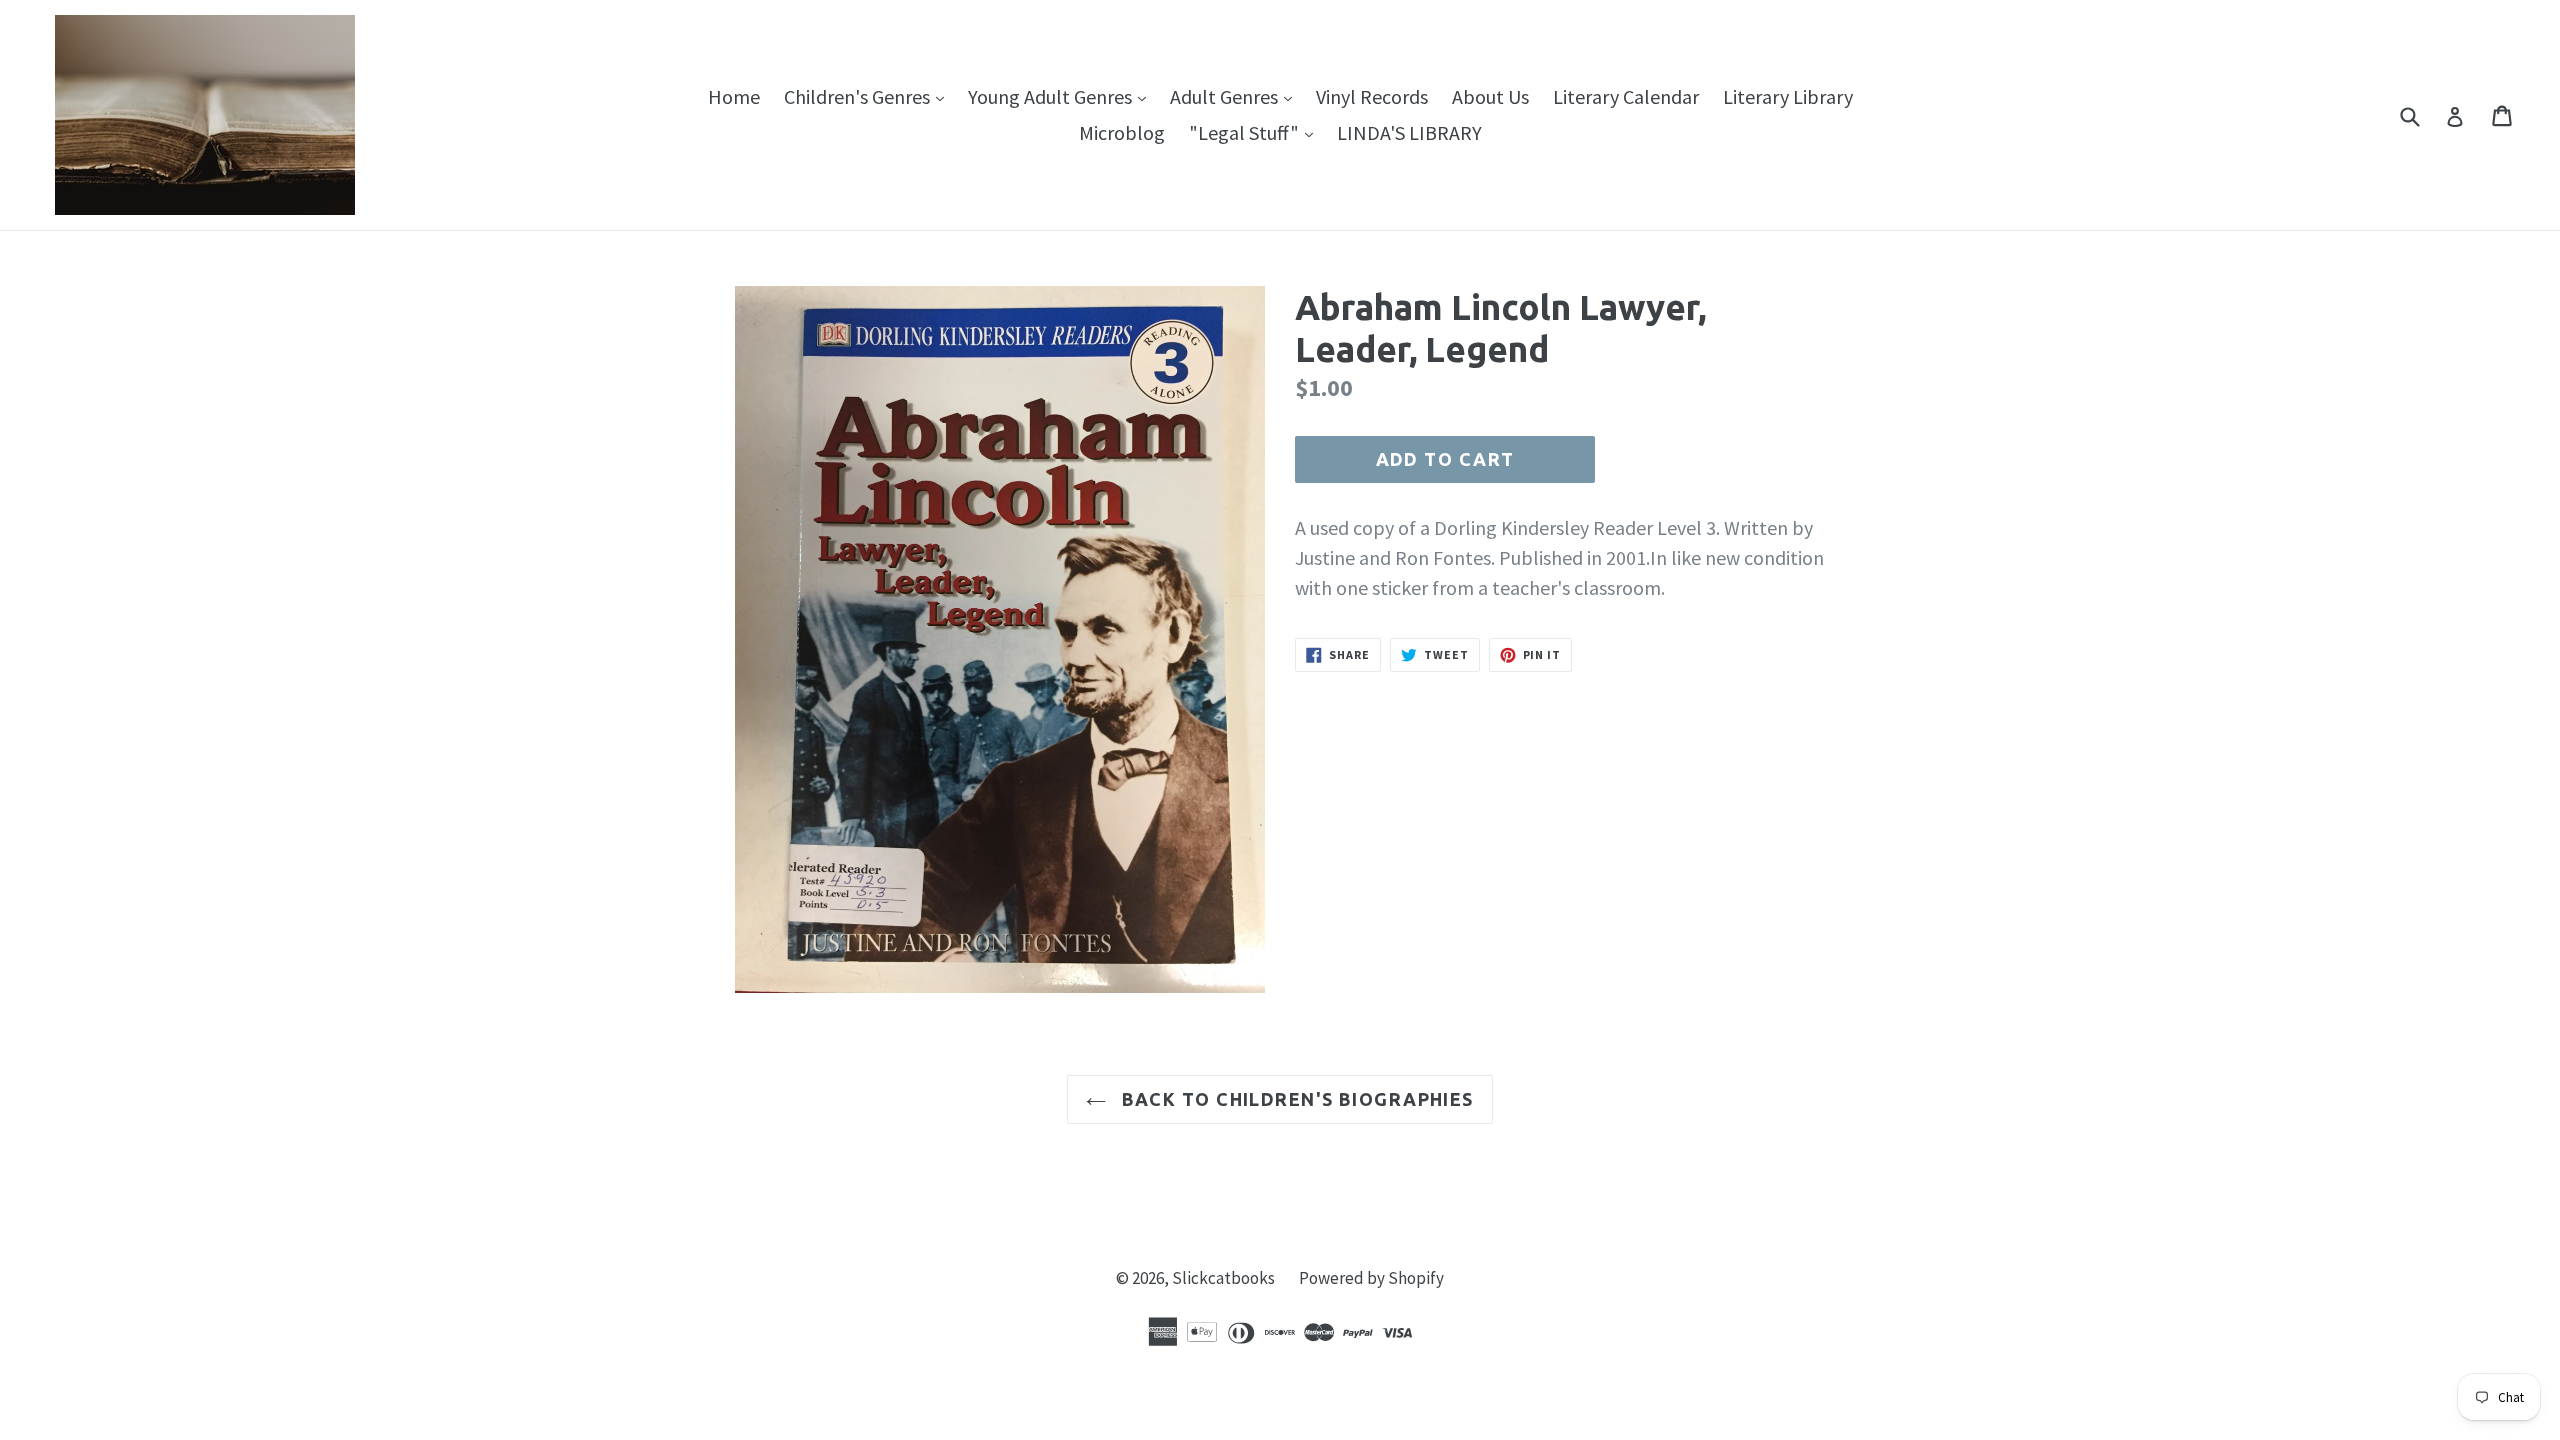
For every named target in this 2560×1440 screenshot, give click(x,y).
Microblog (1122, 132)
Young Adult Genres (1062, 96)
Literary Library (1788, 96)
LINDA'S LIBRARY (1409, 132)
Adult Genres (1236, 96)
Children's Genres (869, 96)
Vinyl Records (1372, 96)
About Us (1490, 96)
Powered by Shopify (1371, 1278)
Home (734, 96)
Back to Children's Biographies (1295, 1099)
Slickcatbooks (1223, 1278)
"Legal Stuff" (1256, 132)
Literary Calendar (1626, 96)
